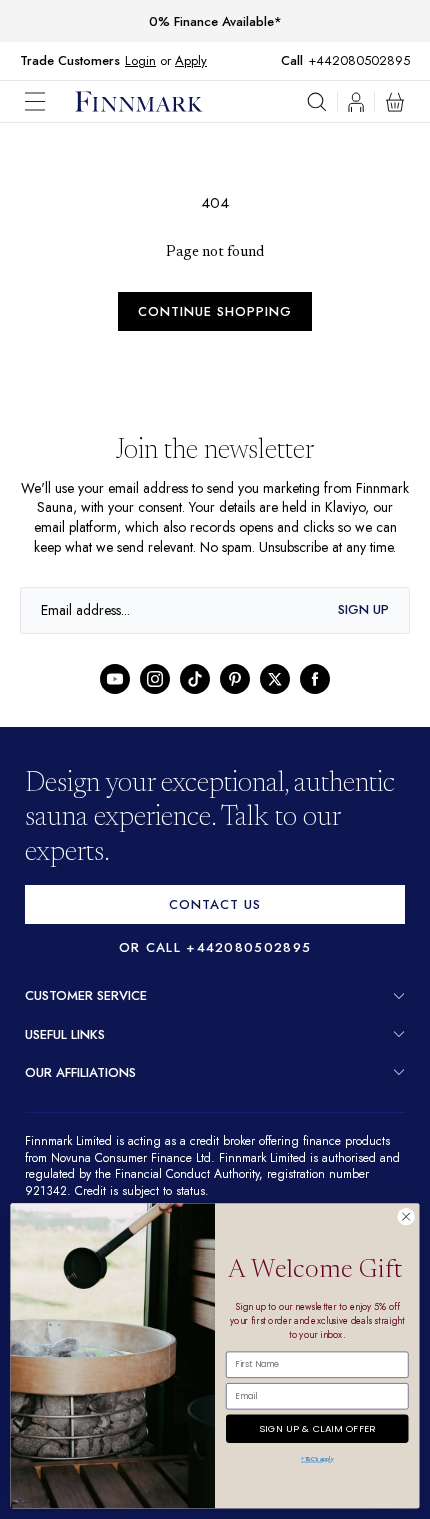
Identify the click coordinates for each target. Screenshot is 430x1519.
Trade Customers (70, 61)
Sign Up (363, 629)
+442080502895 (364, 60)
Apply (190, 60)
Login (140, 60)
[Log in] (356, 102)
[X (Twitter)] (275, 698)
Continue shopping (215, 311)
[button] (50, 101)
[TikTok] (195, 698)
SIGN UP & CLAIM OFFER (317, 1425)
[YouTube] (115, 698)
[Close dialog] (406, 1217)
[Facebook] (315, 698)
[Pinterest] (235, 698)
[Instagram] (155, 698)
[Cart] (395, 102)
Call (302, 61)
